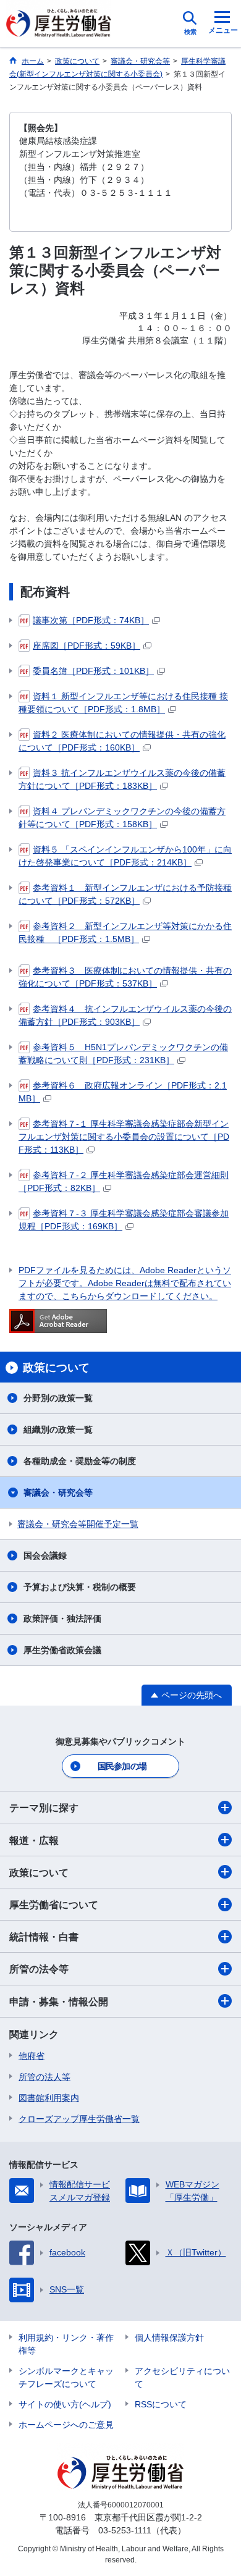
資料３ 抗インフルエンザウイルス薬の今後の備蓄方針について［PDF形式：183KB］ (122, 779)
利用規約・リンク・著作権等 (66, 2344)
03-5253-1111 (125, 2530)
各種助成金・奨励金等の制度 (80, 1461)
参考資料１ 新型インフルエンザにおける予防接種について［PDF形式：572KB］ (125, 894)
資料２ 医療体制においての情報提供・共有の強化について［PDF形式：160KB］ (122, 741)
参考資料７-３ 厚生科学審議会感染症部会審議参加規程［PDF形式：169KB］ (124, 1220)
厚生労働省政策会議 (62, 1650)
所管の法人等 (44, 2077)
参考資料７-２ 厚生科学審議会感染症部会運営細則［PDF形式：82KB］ (124, 1181)
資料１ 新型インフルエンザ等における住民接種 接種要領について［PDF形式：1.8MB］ (123, 703)
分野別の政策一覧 (58, 1398)
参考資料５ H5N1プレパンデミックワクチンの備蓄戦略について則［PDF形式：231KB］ (123, 1054)
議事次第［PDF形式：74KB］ (91, 620)
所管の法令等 (39, 1969)
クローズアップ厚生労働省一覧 (79, 2119)
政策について (39, 1873)
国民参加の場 (122, 1766)
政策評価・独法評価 (62, 1618)
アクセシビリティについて (182, 2377)
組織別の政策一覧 (58, 1429)
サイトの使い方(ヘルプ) (65, 2404)
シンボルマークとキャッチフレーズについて (66, 2377)
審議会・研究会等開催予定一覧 (78, 1524)
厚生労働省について (54, 1905)
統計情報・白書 (44, 1937)
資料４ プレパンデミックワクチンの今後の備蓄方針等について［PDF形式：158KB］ (122, 818)
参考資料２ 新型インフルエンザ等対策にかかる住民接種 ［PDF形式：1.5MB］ (125, 932)
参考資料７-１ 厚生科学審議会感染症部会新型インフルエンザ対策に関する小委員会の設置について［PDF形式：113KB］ (124, 1137)
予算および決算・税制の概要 (80, 1587)
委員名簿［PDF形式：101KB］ (93, 671)
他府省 (32, 2056)
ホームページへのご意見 (66, 2425)
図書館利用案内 (49, 2098)
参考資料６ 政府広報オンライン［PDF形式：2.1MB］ (123, 1092)
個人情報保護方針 (169, 2338)
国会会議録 (45, 1555)
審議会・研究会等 (58, 1492)
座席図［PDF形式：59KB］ (87, 646)
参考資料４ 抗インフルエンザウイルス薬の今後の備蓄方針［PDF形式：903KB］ (125, 1015)
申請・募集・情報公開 (59, 2002)
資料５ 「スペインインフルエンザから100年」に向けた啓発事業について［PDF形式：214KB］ (125, 856)
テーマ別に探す (44, 1808)
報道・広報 (34, 1841)
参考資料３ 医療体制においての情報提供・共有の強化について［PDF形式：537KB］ (125, 977)
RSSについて (161, 2404)
